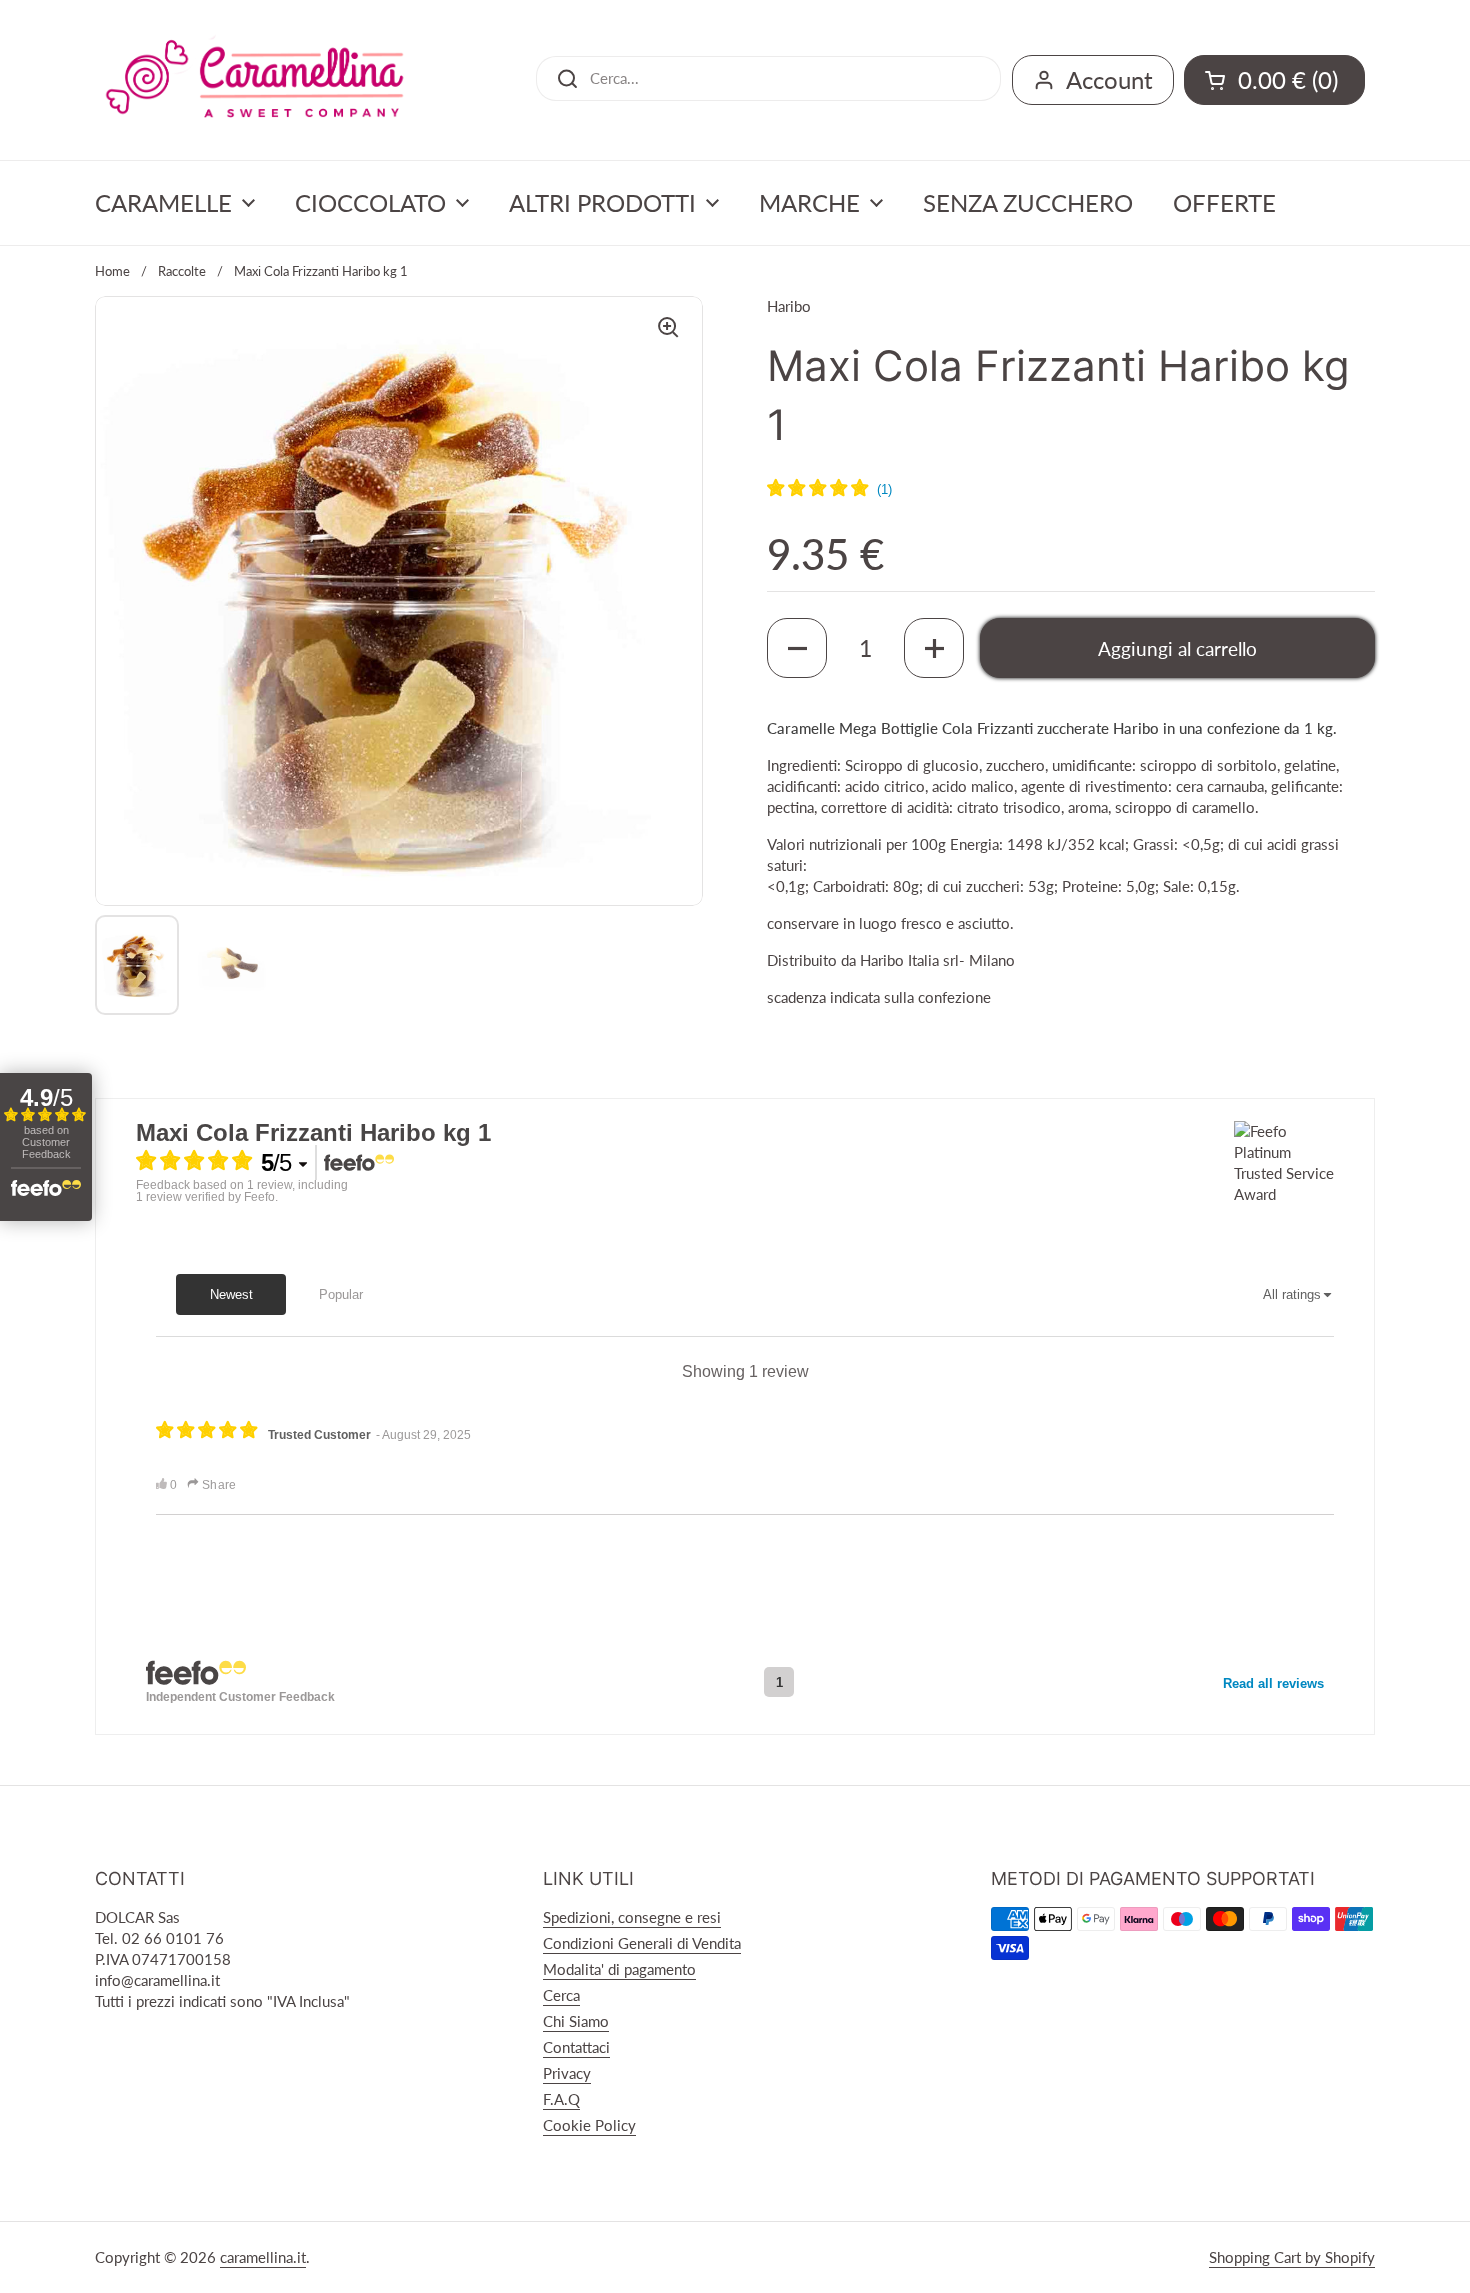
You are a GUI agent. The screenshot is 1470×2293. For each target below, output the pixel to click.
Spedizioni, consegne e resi (632, 1917)
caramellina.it (263, 2257)
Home (112, 271)
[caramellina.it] (255, 80)
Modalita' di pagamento (619, 1969)
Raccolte (182, 271)
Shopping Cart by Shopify (1292, 2257)
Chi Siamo (576, 2021)
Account (1109, 79)
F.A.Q (561, 2099)
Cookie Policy (589, 2125)
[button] (797, 648)
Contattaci (576, 2047)
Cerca (561, 1995)
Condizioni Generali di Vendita (642, 1943)
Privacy (567, 2073)
